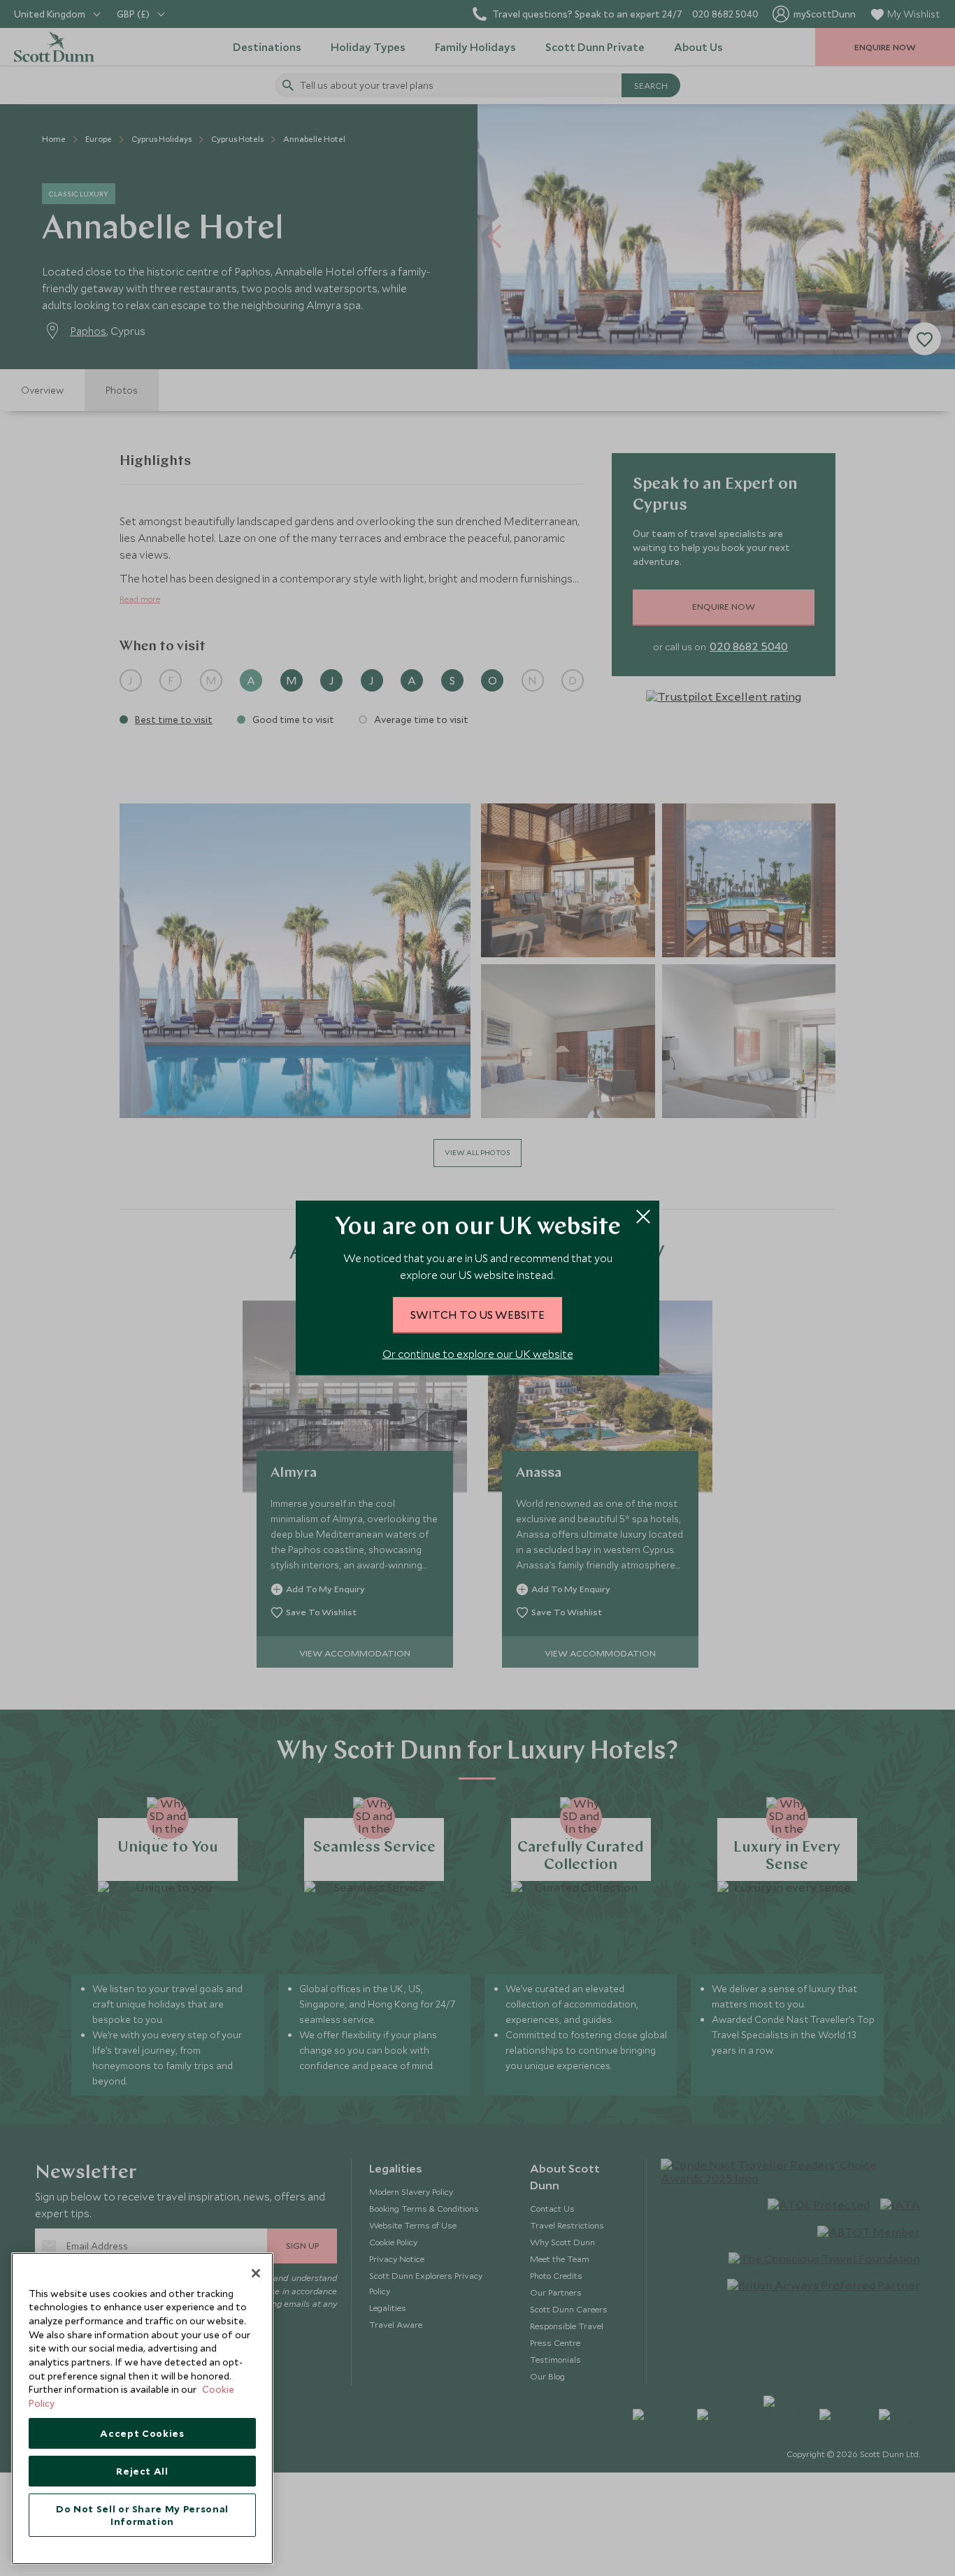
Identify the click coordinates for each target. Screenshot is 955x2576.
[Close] (256, 2273)
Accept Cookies (142, 2433)
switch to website (477, 1315)
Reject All (142, 2471)
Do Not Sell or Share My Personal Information (142, 2515)
